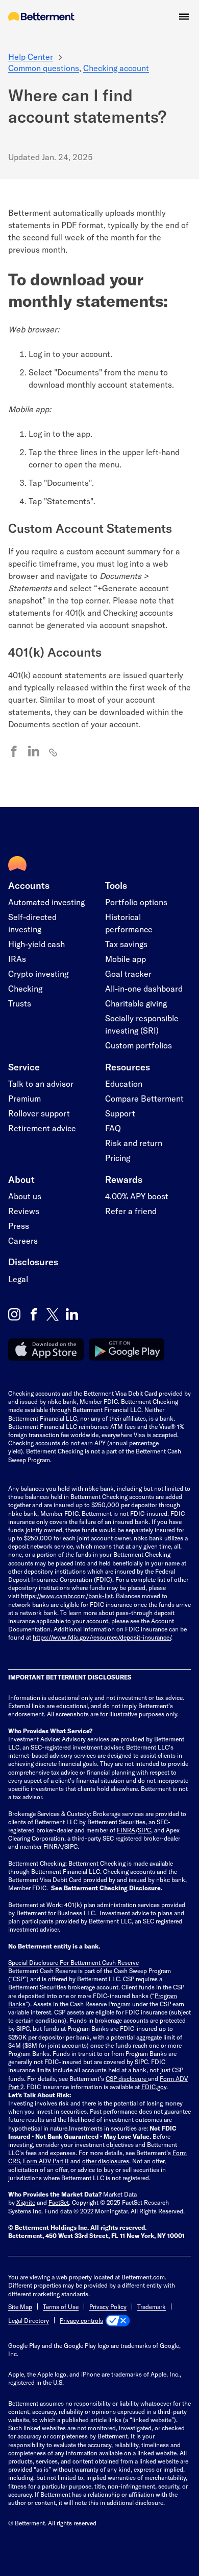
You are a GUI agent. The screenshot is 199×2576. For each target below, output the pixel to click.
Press (19, 1226)
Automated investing (46, 902)
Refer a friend (131, 1211)
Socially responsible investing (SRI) (142, 1024)
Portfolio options (136, 902)
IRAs (17, 959)
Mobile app (126, 959)
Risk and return (134, 1143)
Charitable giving (136, 1003)
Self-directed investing (32, 923)
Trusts (20, 1003)
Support (120, 1113)
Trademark (152, 2306)
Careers (23, 1240)
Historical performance (129, 923)
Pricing (118, 1158)
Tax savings (126, 944)
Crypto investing (38, 973)
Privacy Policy (108, 2306)
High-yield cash (36, 944)
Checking (25, 988)
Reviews (24, 1211)
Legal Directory (29, 2320)
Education (124, 1083)
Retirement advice (42, 1128)
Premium (24, 1098)
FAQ (113, 1128)
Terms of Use (61, 2306)
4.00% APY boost (137, 1196)
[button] (184, 17)
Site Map (20, 2306)
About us (25, 1196)
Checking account (116, 68)
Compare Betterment (144, 1098)
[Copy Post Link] (54, 752)
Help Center (31, 57)
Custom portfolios (139, 1045)
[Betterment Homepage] (41, 17)
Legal (18, 1279)
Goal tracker (128, 973)
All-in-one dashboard (144, 988)
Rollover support (39, 1113)
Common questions (44, 68)
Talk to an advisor (41, 1083)
